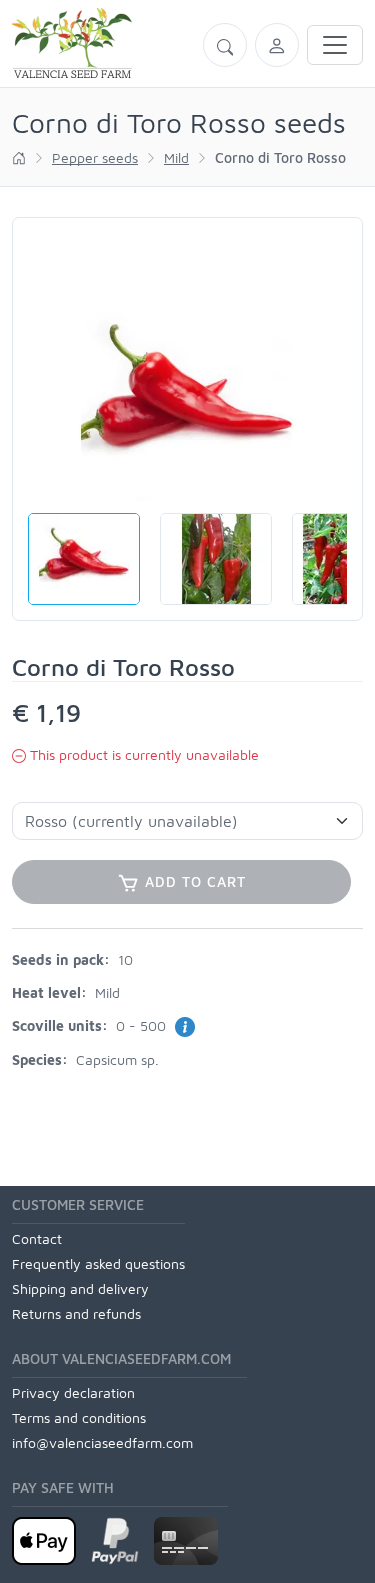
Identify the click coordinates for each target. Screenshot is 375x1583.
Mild (176, 157)
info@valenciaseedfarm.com (102, 1442)
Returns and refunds (76, 1313)
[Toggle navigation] (335, 45)
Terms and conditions (79, 1417)
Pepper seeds (95, 157)
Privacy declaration (73, 1392)
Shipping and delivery (80, 1288)
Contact (37, 1238)
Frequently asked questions (98, 1263)
